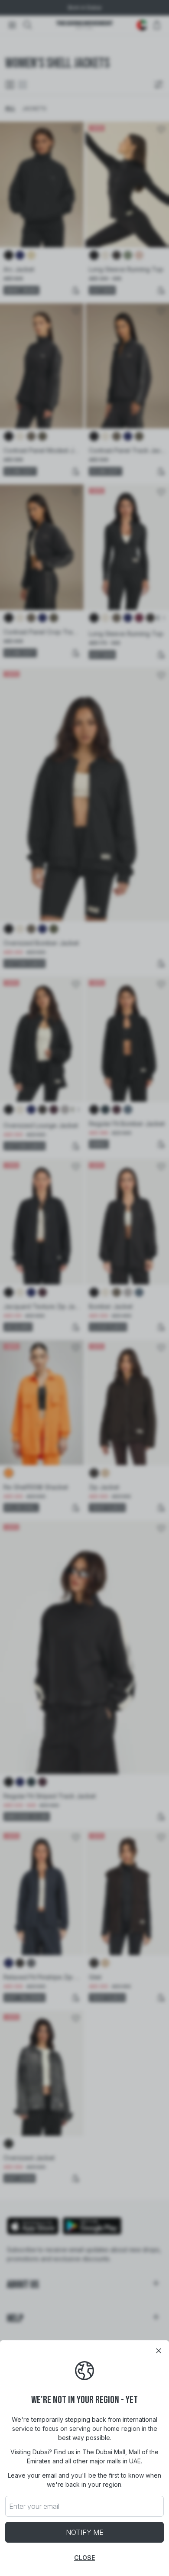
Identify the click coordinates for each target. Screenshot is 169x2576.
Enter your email (34, 2506)
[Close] (159, 2351)
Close (84, 2558)
